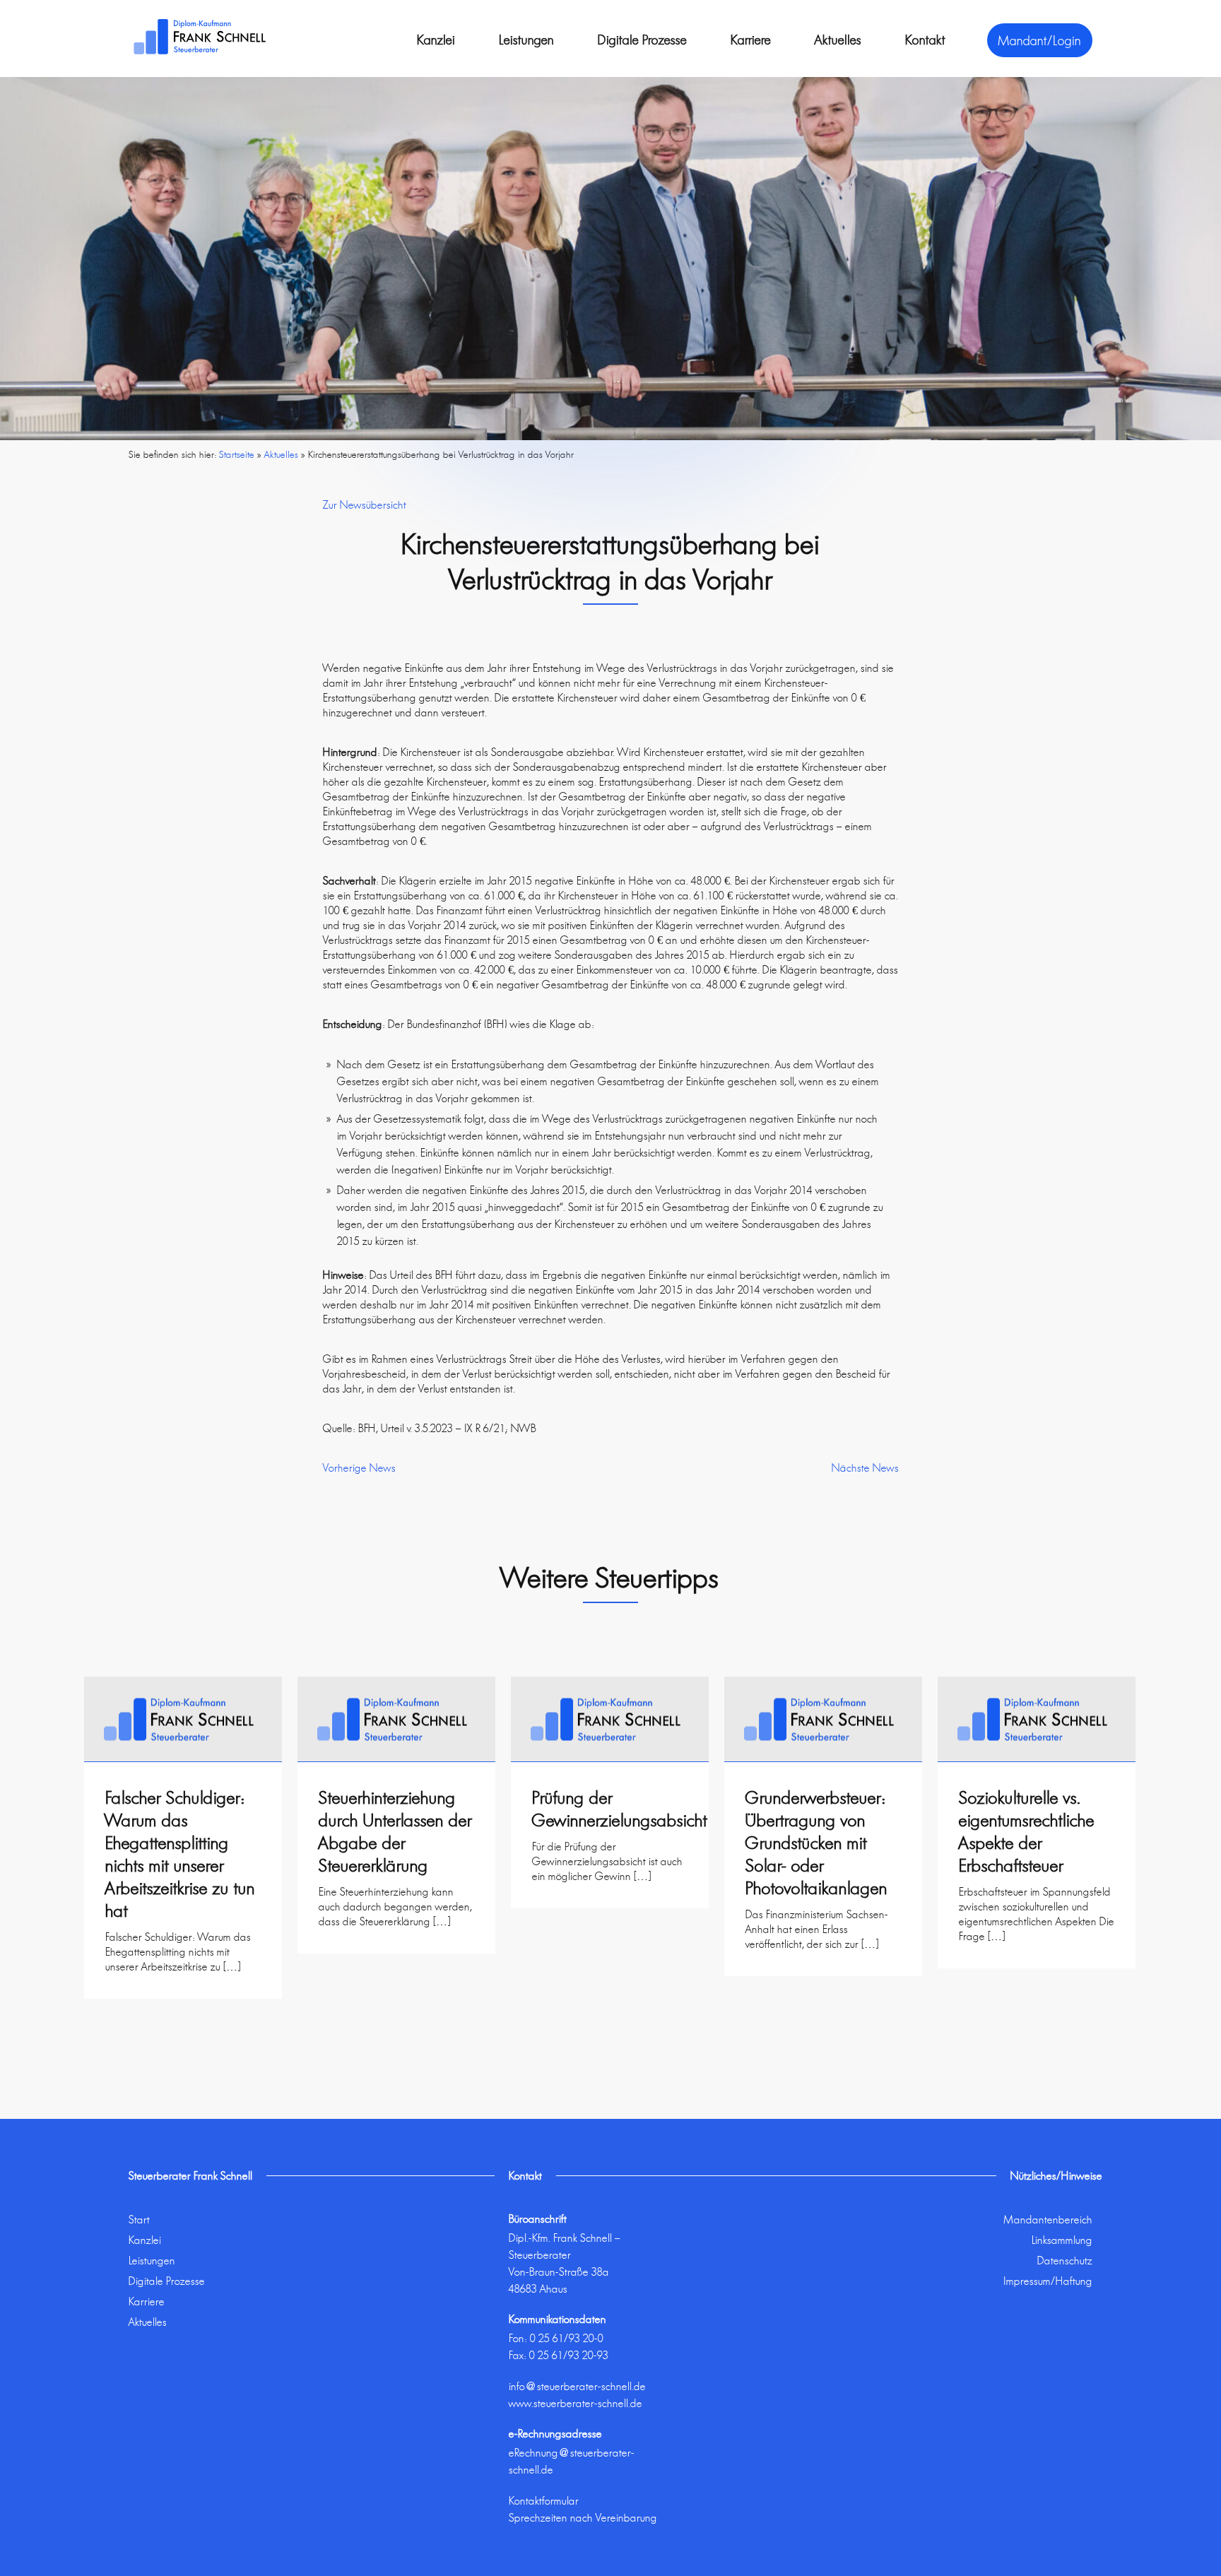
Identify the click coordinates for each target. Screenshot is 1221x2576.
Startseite (237, 454)
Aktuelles (838, 40)
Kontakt (925, 40)
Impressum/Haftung (1048, 2281)
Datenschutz (1065, 2261)
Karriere (751, 40)
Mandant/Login (1040, 40)
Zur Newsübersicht (365, 505)
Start (139, 2220)
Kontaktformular (544, 2501)
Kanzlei (436, 40)
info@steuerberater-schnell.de (577, 2386)
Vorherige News (359, 1468)
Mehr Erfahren (183, 2005)
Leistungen (526, 40)
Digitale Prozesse (642, 40)
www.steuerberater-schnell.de (576, 2403)
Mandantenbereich (1048, 2220)
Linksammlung (1062, 2240)
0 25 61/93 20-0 (567, 2338)
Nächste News (865, 1468)
